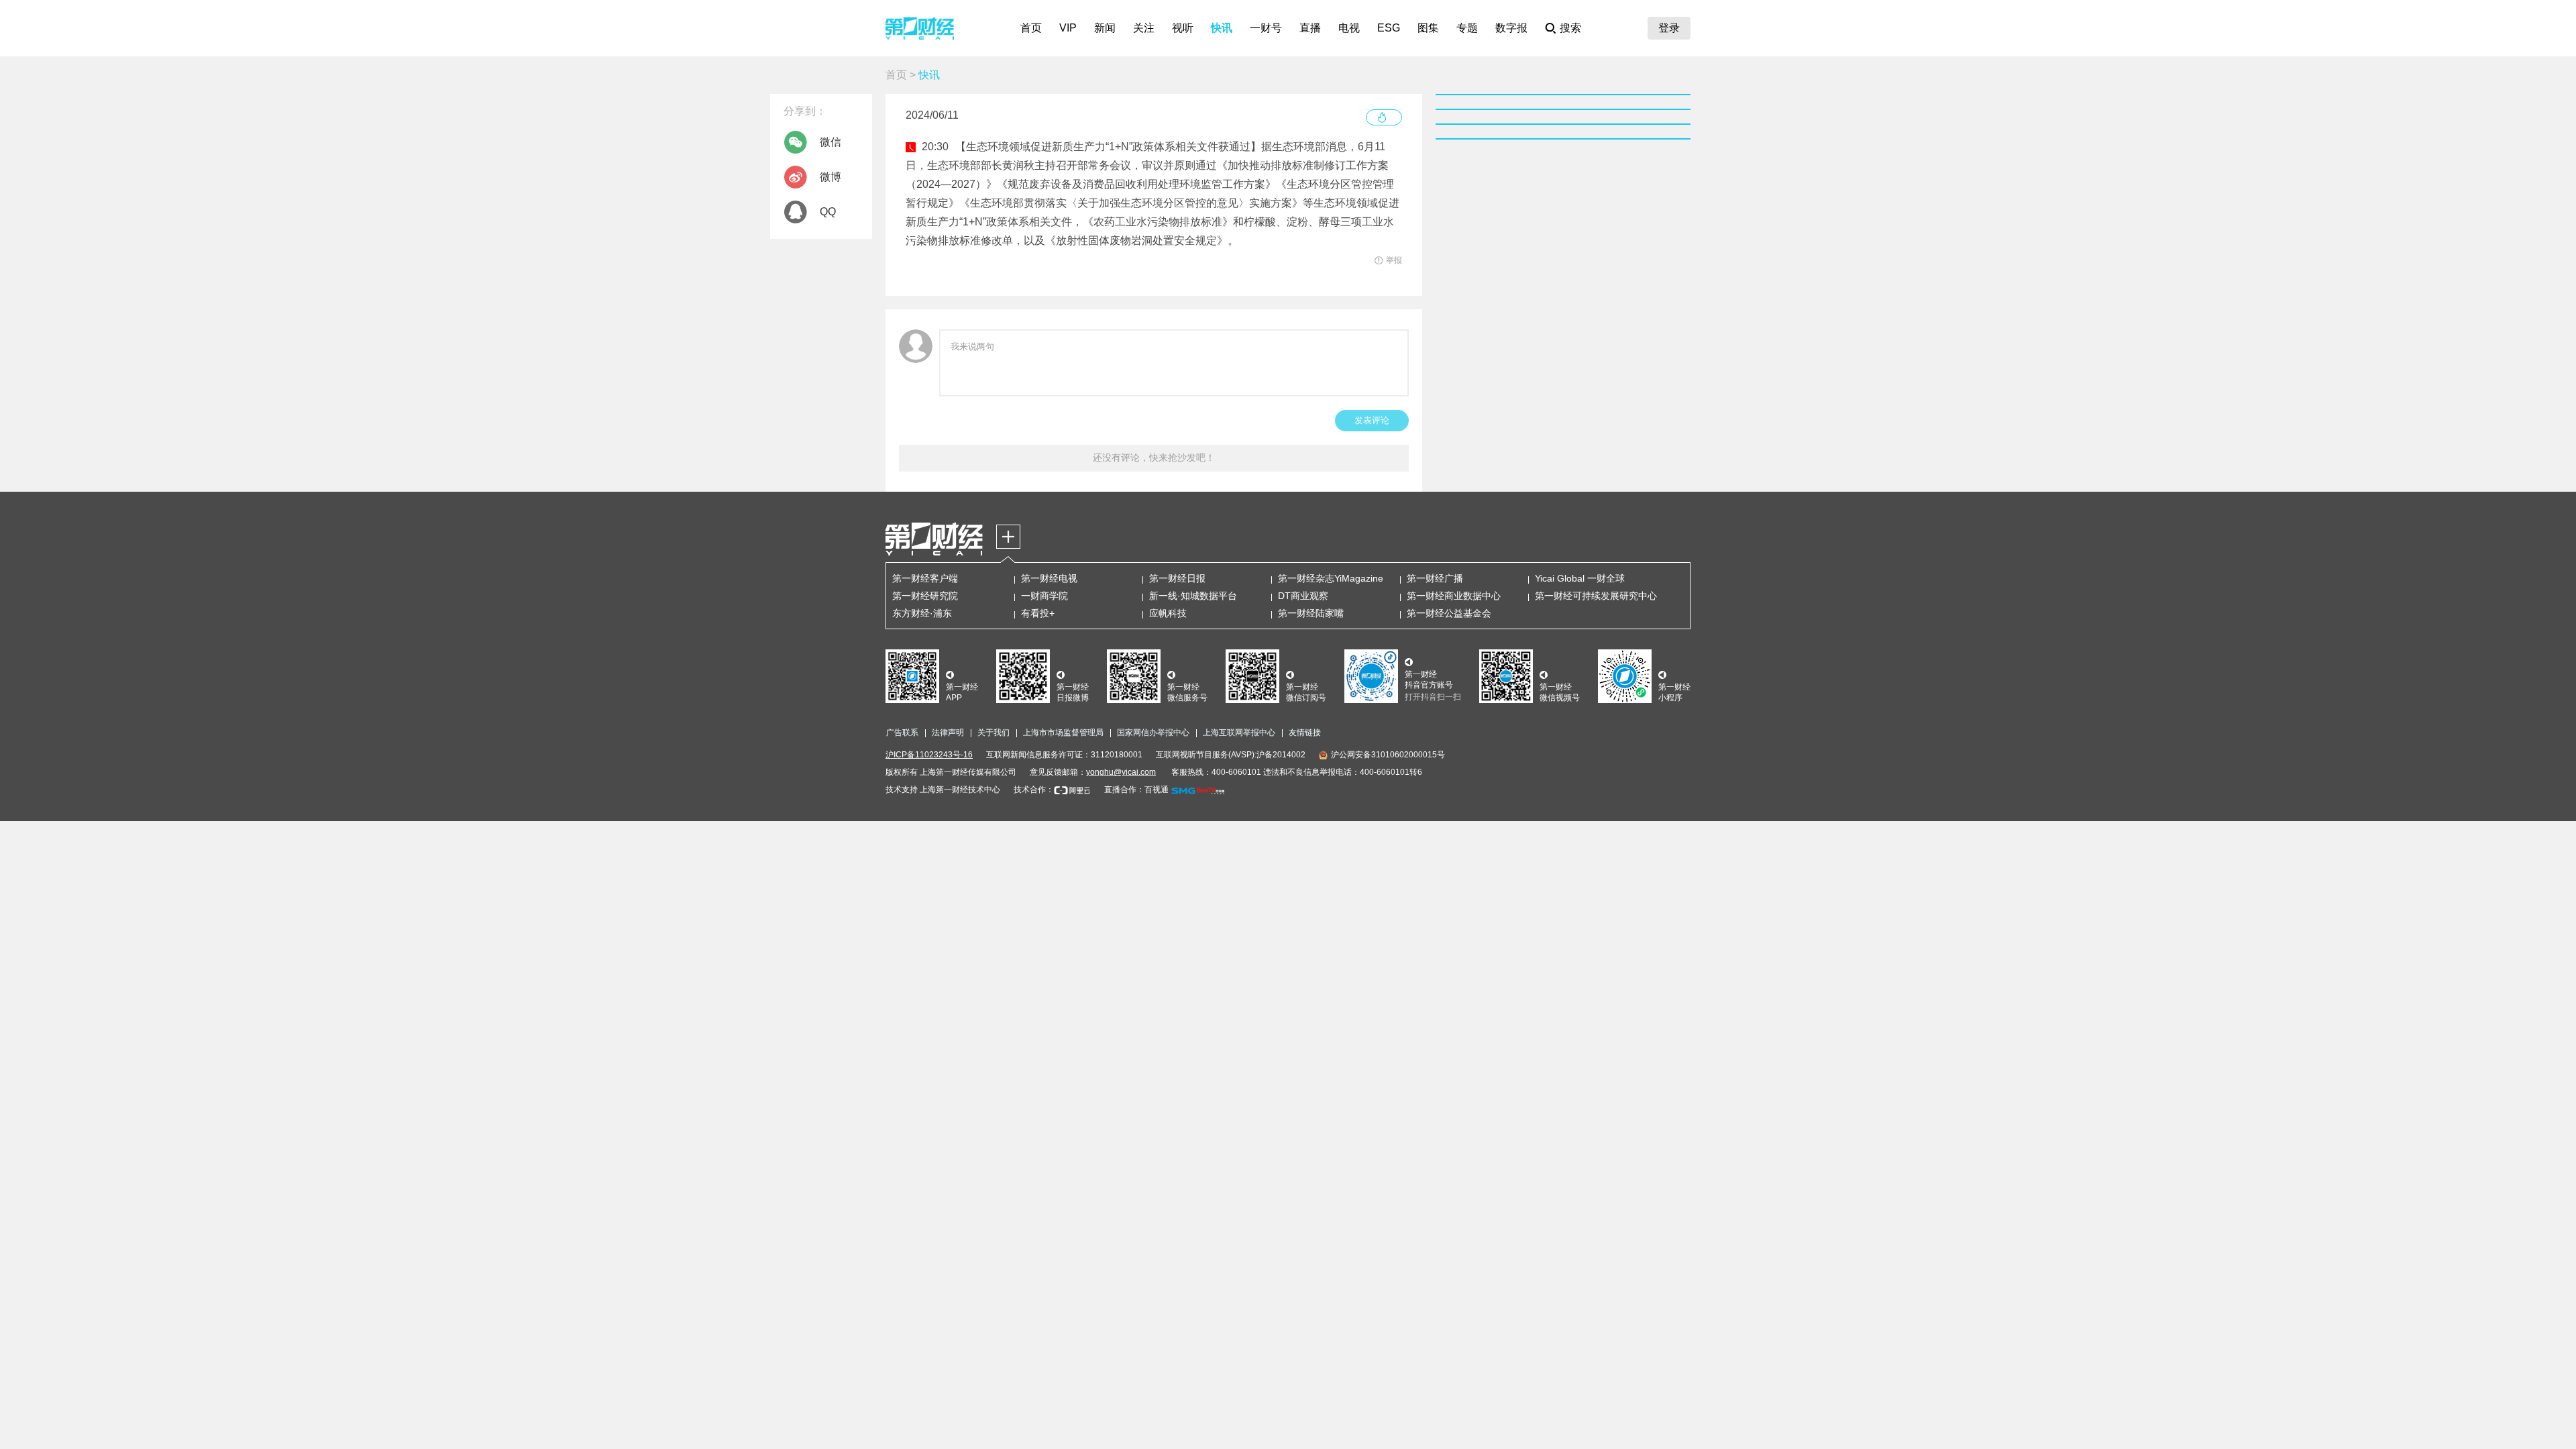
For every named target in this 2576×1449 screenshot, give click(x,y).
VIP (1068, 28)
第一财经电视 (1049, 578)
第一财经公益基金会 (1449, 613)
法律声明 (948, 733)
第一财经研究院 (925, 596)
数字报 (1511, 28)
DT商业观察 (1303, 596)
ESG (1389, 28)
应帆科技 (1168, 613)
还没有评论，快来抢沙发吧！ (1154, 458)
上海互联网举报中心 (1239, 733)
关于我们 (994, 733)
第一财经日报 (1177, 578)
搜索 (1570, 28)
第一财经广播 (1435, 578)
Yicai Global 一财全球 (1580, 578)
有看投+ (1038, 613)
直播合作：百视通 (1136, 790)
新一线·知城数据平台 (1193, 596)
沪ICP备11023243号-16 (929, 755)
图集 (1428, 28)
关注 (1144, 28)
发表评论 (1372, 420)
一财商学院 (1044, 596)
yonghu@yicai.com (1121, 772)
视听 (1183, 28)
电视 (1349, 28)
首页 (1031, 28)
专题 (1467, 28)
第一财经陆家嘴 (1311, 613)
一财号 (1266, 28)
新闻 (1105, 28)
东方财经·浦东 (922, 613)
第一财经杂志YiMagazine (1331, 578)
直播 (1310, 28)
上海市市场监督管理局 (1063, 733)
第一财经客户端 (925, 578)
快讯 (1222, 28)
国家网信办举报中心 (1153, 733)
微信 (830, 142)
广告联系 (902, 733)
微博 (830, 177)
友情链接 (1305, 733)
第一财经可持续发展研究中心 (1596, 596)
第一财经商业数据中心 (1454, 596)
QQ (828, 212)
